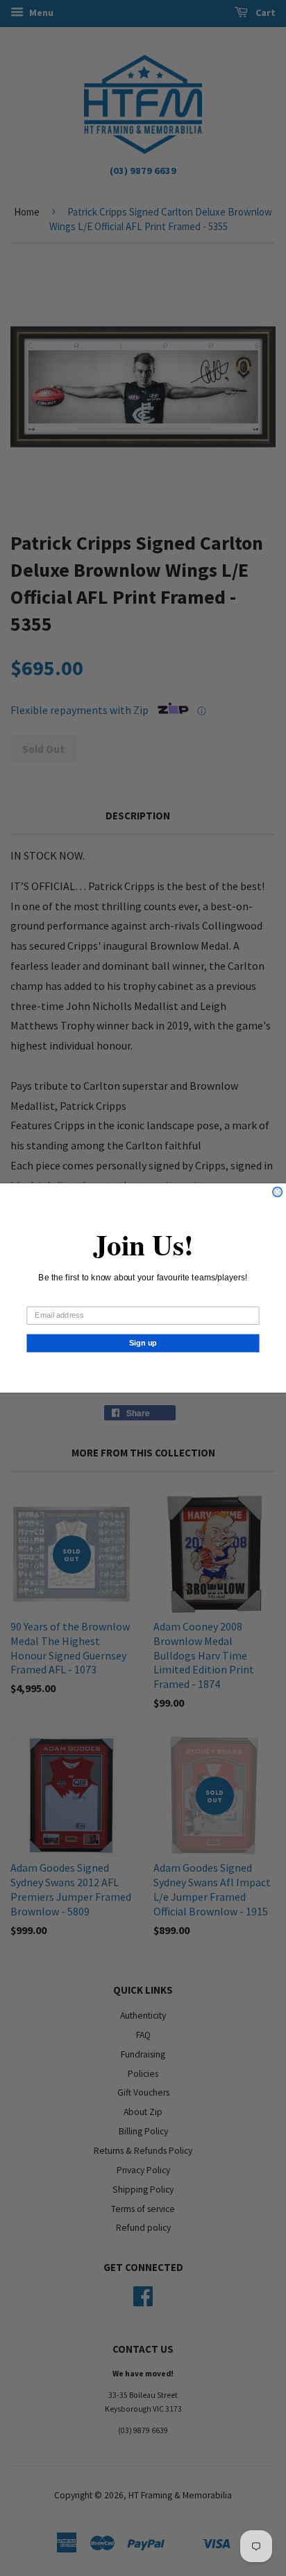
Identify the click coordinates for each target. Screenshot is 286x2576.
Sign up (143, 1343)
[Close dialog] (278, 1192)
